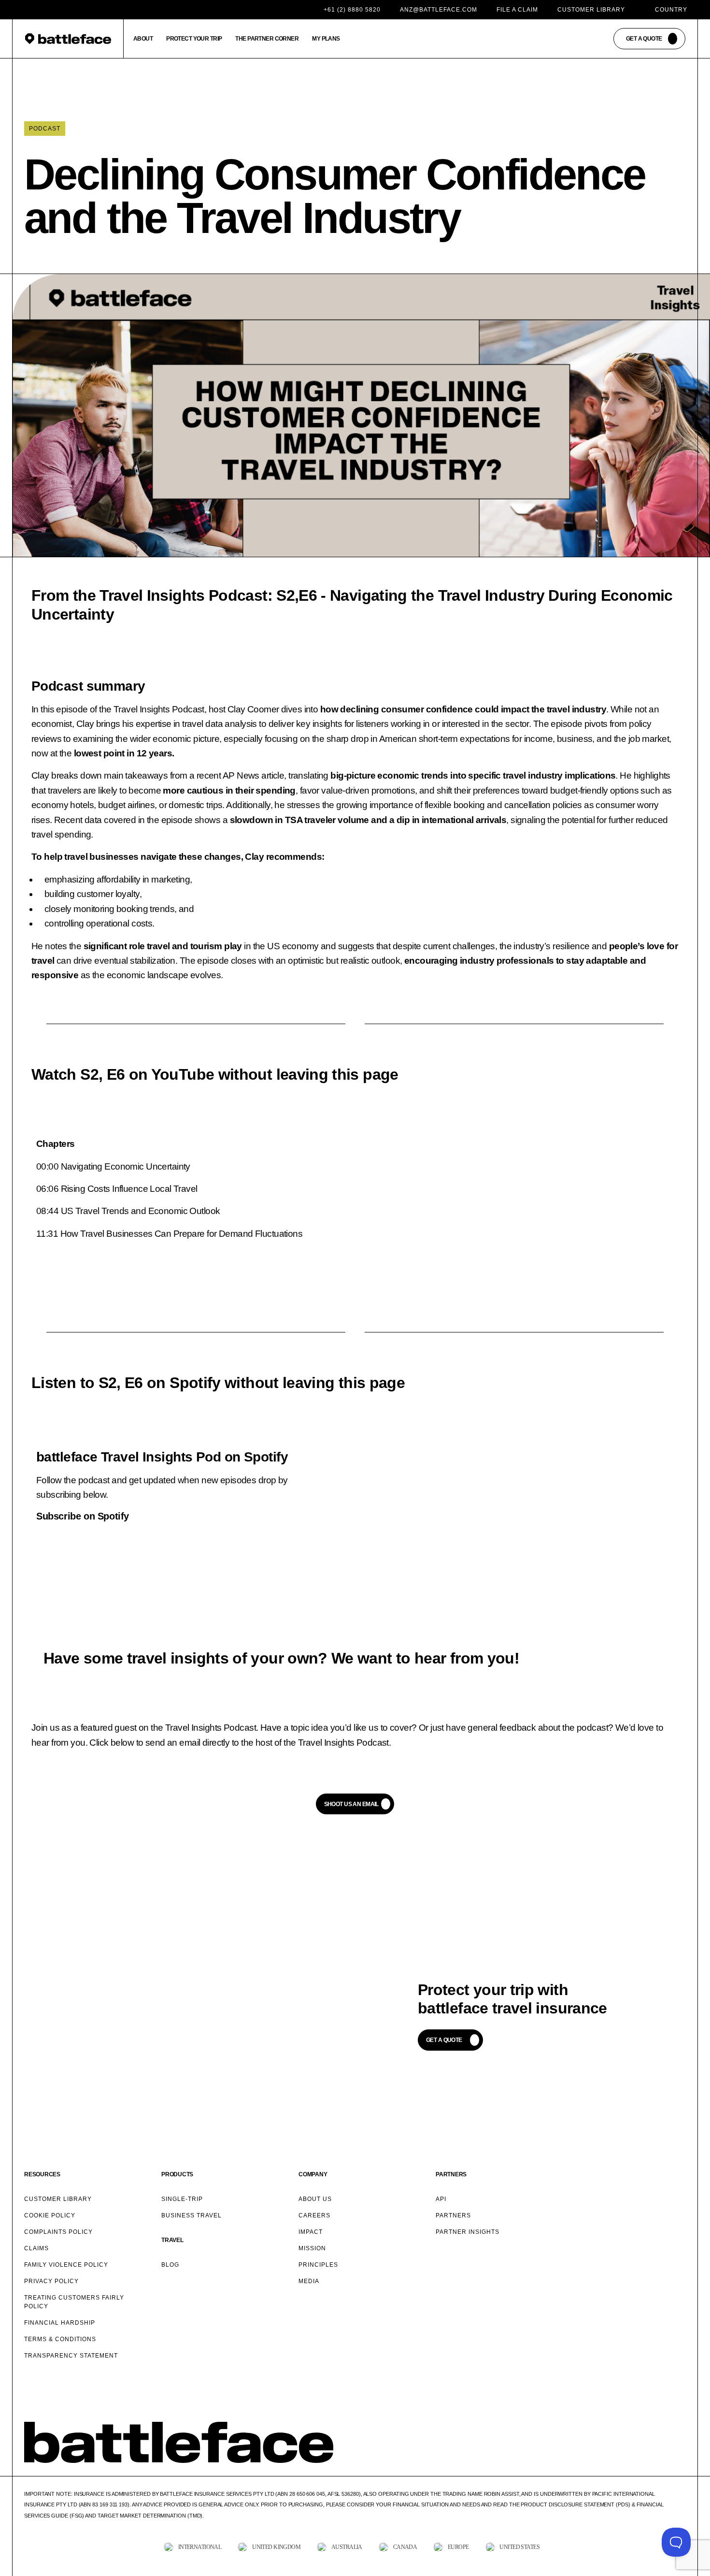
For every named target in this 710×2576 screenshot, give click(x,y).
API (441, 2199)
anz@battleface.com (439, 10)
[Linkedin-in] (681, 2459)
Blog (170, 2265)
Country (671, 10)
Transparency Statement (71, 2356)
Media (309, 2281)
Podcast (45, 129)
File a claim (517, 10)
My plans (326, 39)
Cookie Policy (50, 2215)
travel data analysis (220, 724)
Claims (36, 2248)
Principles (318, 2265)
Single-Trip (182, 2199)
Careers (314, 2215)
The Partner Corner (267, 39)
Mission (312, 2248)
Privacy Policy (51, 2281)
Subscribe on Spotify (83, 1516)
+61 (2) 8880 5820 (352, 10)
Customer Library (591, 10)
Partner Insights (468, 2232)
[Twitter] (615, 2459)
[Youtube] (659, 2459)
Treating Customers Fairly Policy (74, 2302)
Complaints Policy (58, 2232)
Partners (453, 2215)
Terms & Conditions (60, 2339)
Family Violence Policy (66, 2265)
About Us (315, 2199)
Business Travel (192, 2215)
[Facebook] (593, 2459)
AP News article (253, 775)
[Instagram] (637, 2459)
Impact (311, 2232)
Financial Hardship (60, 2323)
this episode (64, 709)
